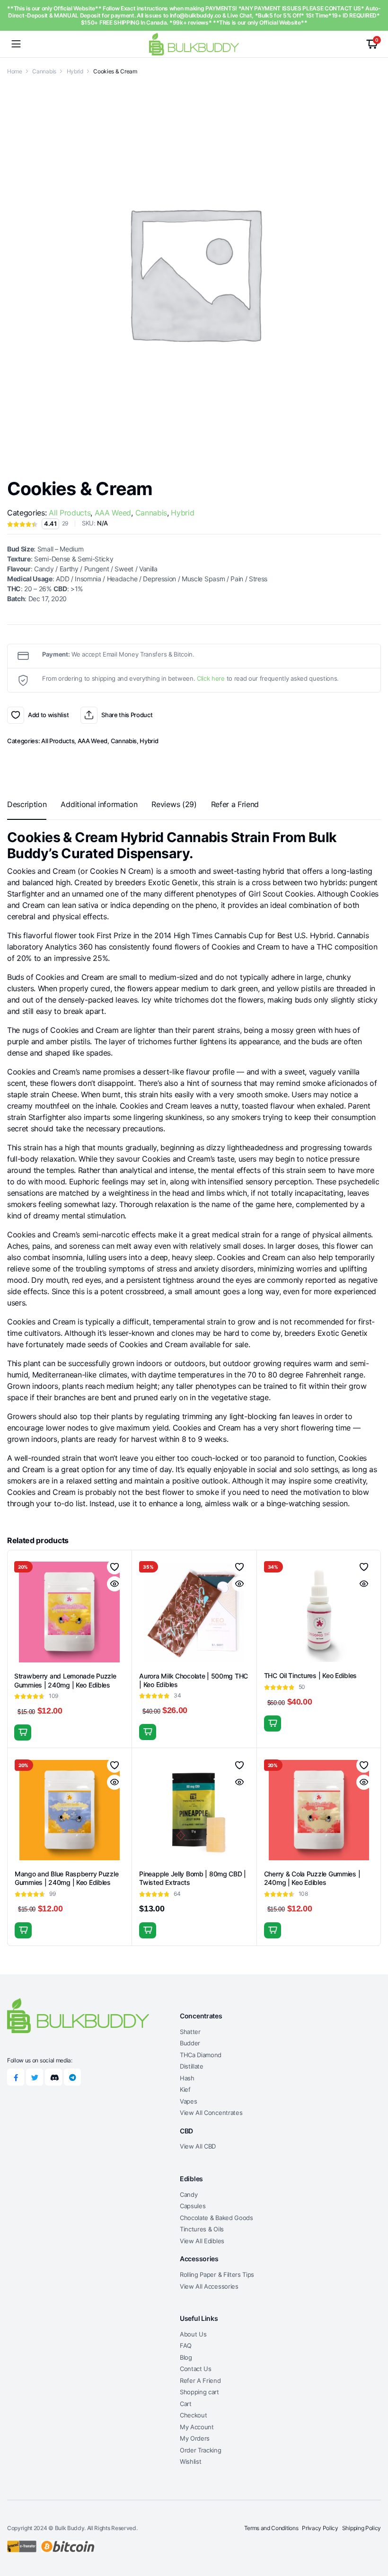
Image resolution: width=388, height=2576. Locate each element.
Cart (186, 2404)
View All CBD (198, 2146)
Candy (189, 2194)
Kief (185, 2089)
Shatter (190, 2032)
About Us (193, 2334)
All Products (70, 513)
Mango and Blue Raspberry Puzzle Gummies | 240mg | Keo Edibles (66, 1878)
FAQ (186, 2345)
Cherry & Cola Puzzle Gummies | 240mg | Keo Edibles (312, 1878)
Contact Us (196, 2369)
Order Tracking (201, 2450)
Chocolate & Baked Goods (216, 2218)
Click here (211, 678)
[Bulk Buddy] (194, 44)
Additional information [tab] (99, 804)
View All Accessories (209, 2286)
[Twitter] (35, 2077)
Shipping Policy (362, 2528)
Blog (186, 2357)
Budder (190, 2043)
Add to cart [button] (23, 1732)
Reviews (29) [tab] (174, 804)
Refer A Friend (200, 2381)
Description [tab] (27, 804)
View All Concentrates (211, 2113)
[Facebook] (16, 2077)
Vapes (188, 2101)
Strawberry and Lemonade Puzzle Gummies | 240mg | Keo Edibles (65, 1680)
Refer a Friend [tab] (235, 804)
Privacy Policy (320, 2528)
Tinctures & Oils (202, 2229)
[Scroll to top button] (373, 2533)
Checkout (193, 2415)
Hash (187, 2078)
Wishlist (190, 2461)
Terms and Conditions (271, 2528)
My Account (197, 2427)
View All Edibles (202, 2241)
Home (15, 71)
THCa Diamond (201, 2055)
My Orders (195, 2438)
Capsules (193, 2206)
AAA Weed (113, 513)
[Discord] (53, 2077)
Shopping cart (199, 2392)
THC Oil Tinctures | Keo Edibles (310, 1675)
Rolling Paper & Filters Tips (217, 2274)
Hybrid (75, 71)
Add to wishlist (16, 715)
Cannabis (44, 71)
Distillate (192, 2066)
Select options (273, 1723)
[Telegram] (72, 2077)
